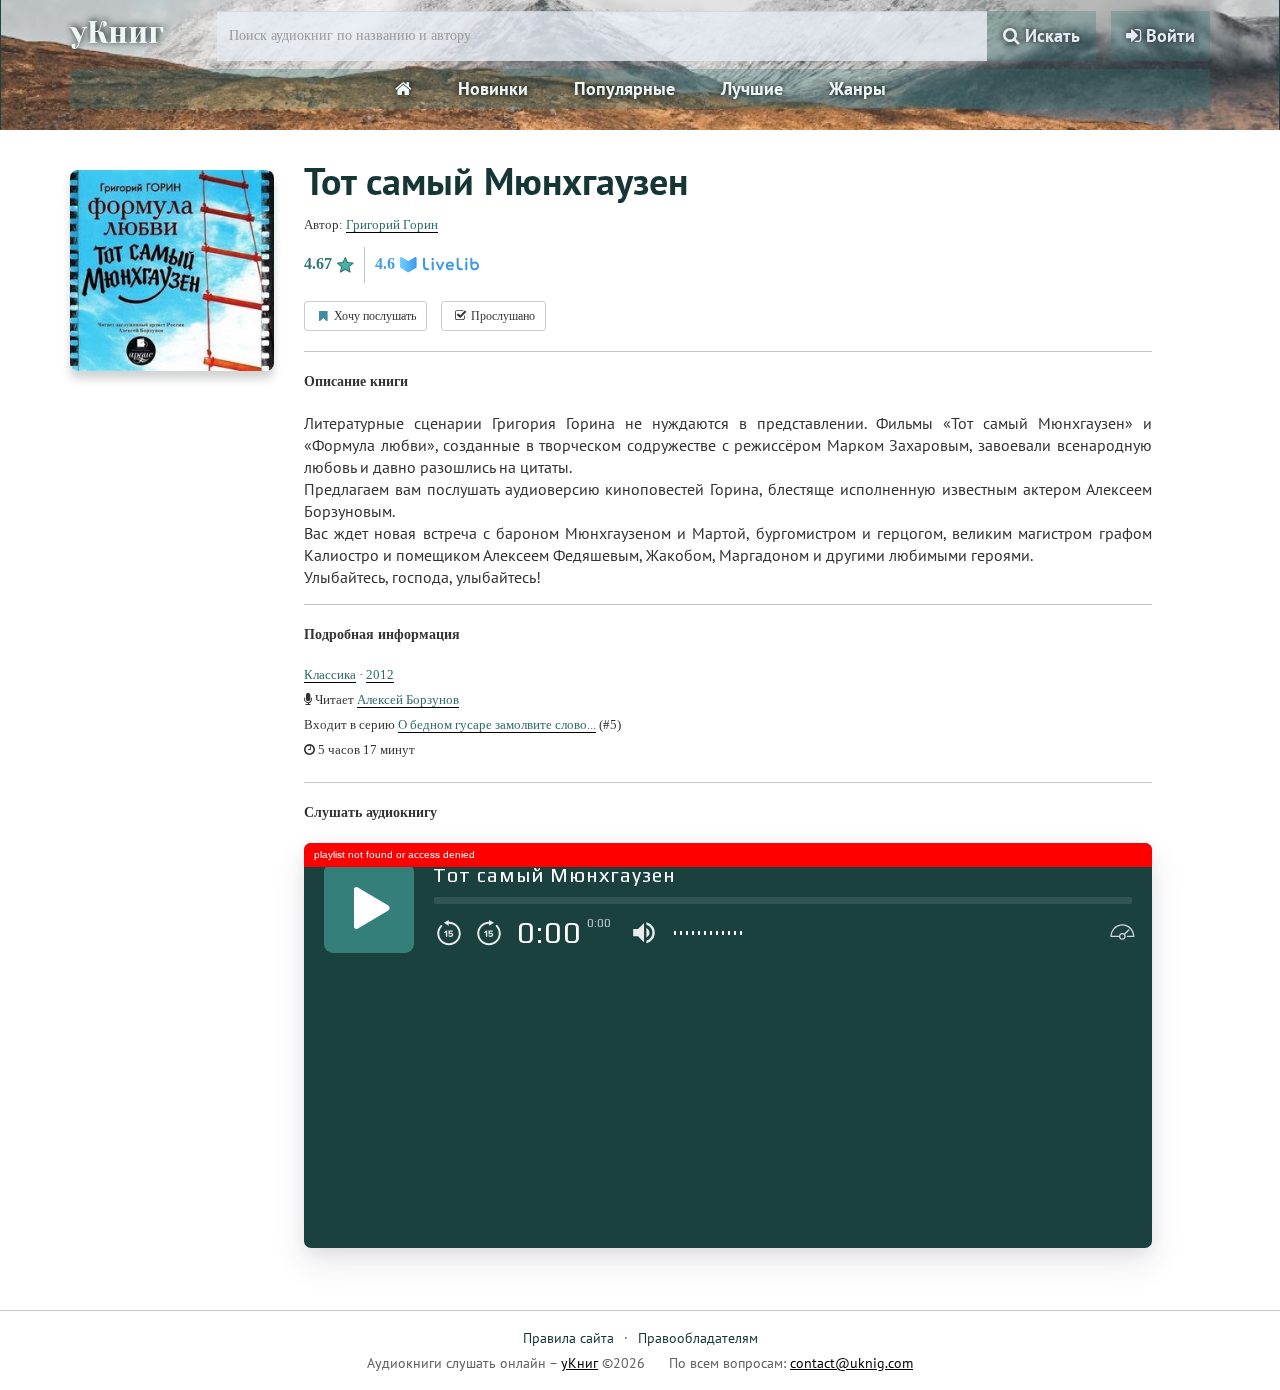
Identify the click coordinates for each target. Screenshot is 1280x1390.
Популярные (624, 88)
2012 (380, 674)
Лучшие (752, 88)
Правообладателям (698, 1338)
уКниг (117, 33)
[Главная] (403, 89)
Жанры (857, 88)
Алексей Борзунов (408, 699)
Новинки (493, 88)
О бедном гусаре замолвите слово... (497, 724)
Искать (1050, 35)
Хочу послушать (373, 316)
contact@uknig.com (851, 1363)
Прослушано (501, 316)
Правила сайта (568, 1338)
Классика (330, 674)
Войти (1168, 35)
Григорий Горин (392, 224)
